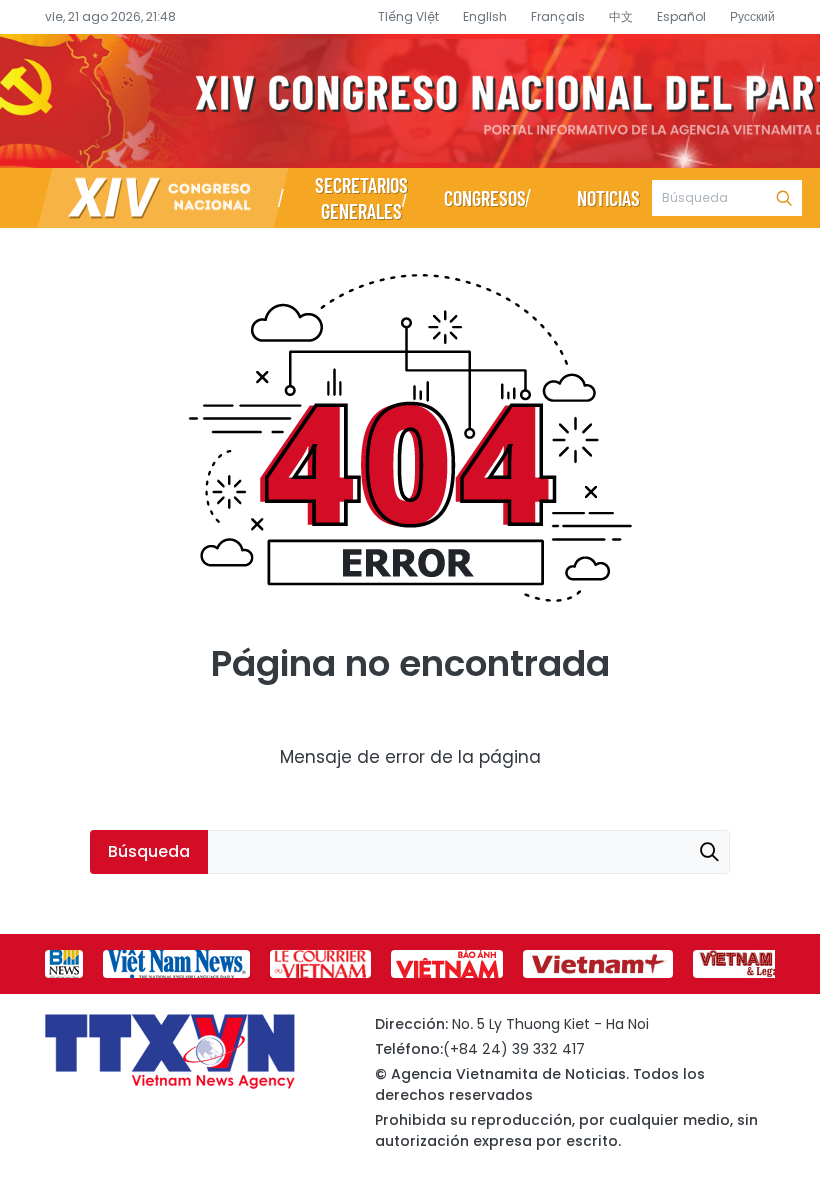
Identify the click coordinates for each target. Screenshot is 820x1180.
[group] (64, 964)
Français (558, 16)
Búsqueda (784, 198)
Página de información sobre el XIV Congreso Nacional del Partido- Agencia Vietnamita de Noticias (410, 101)
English (485, 16)
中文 (621, 16)
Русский (752, 16)
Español (681, 16)
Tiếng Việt (408, 16)
